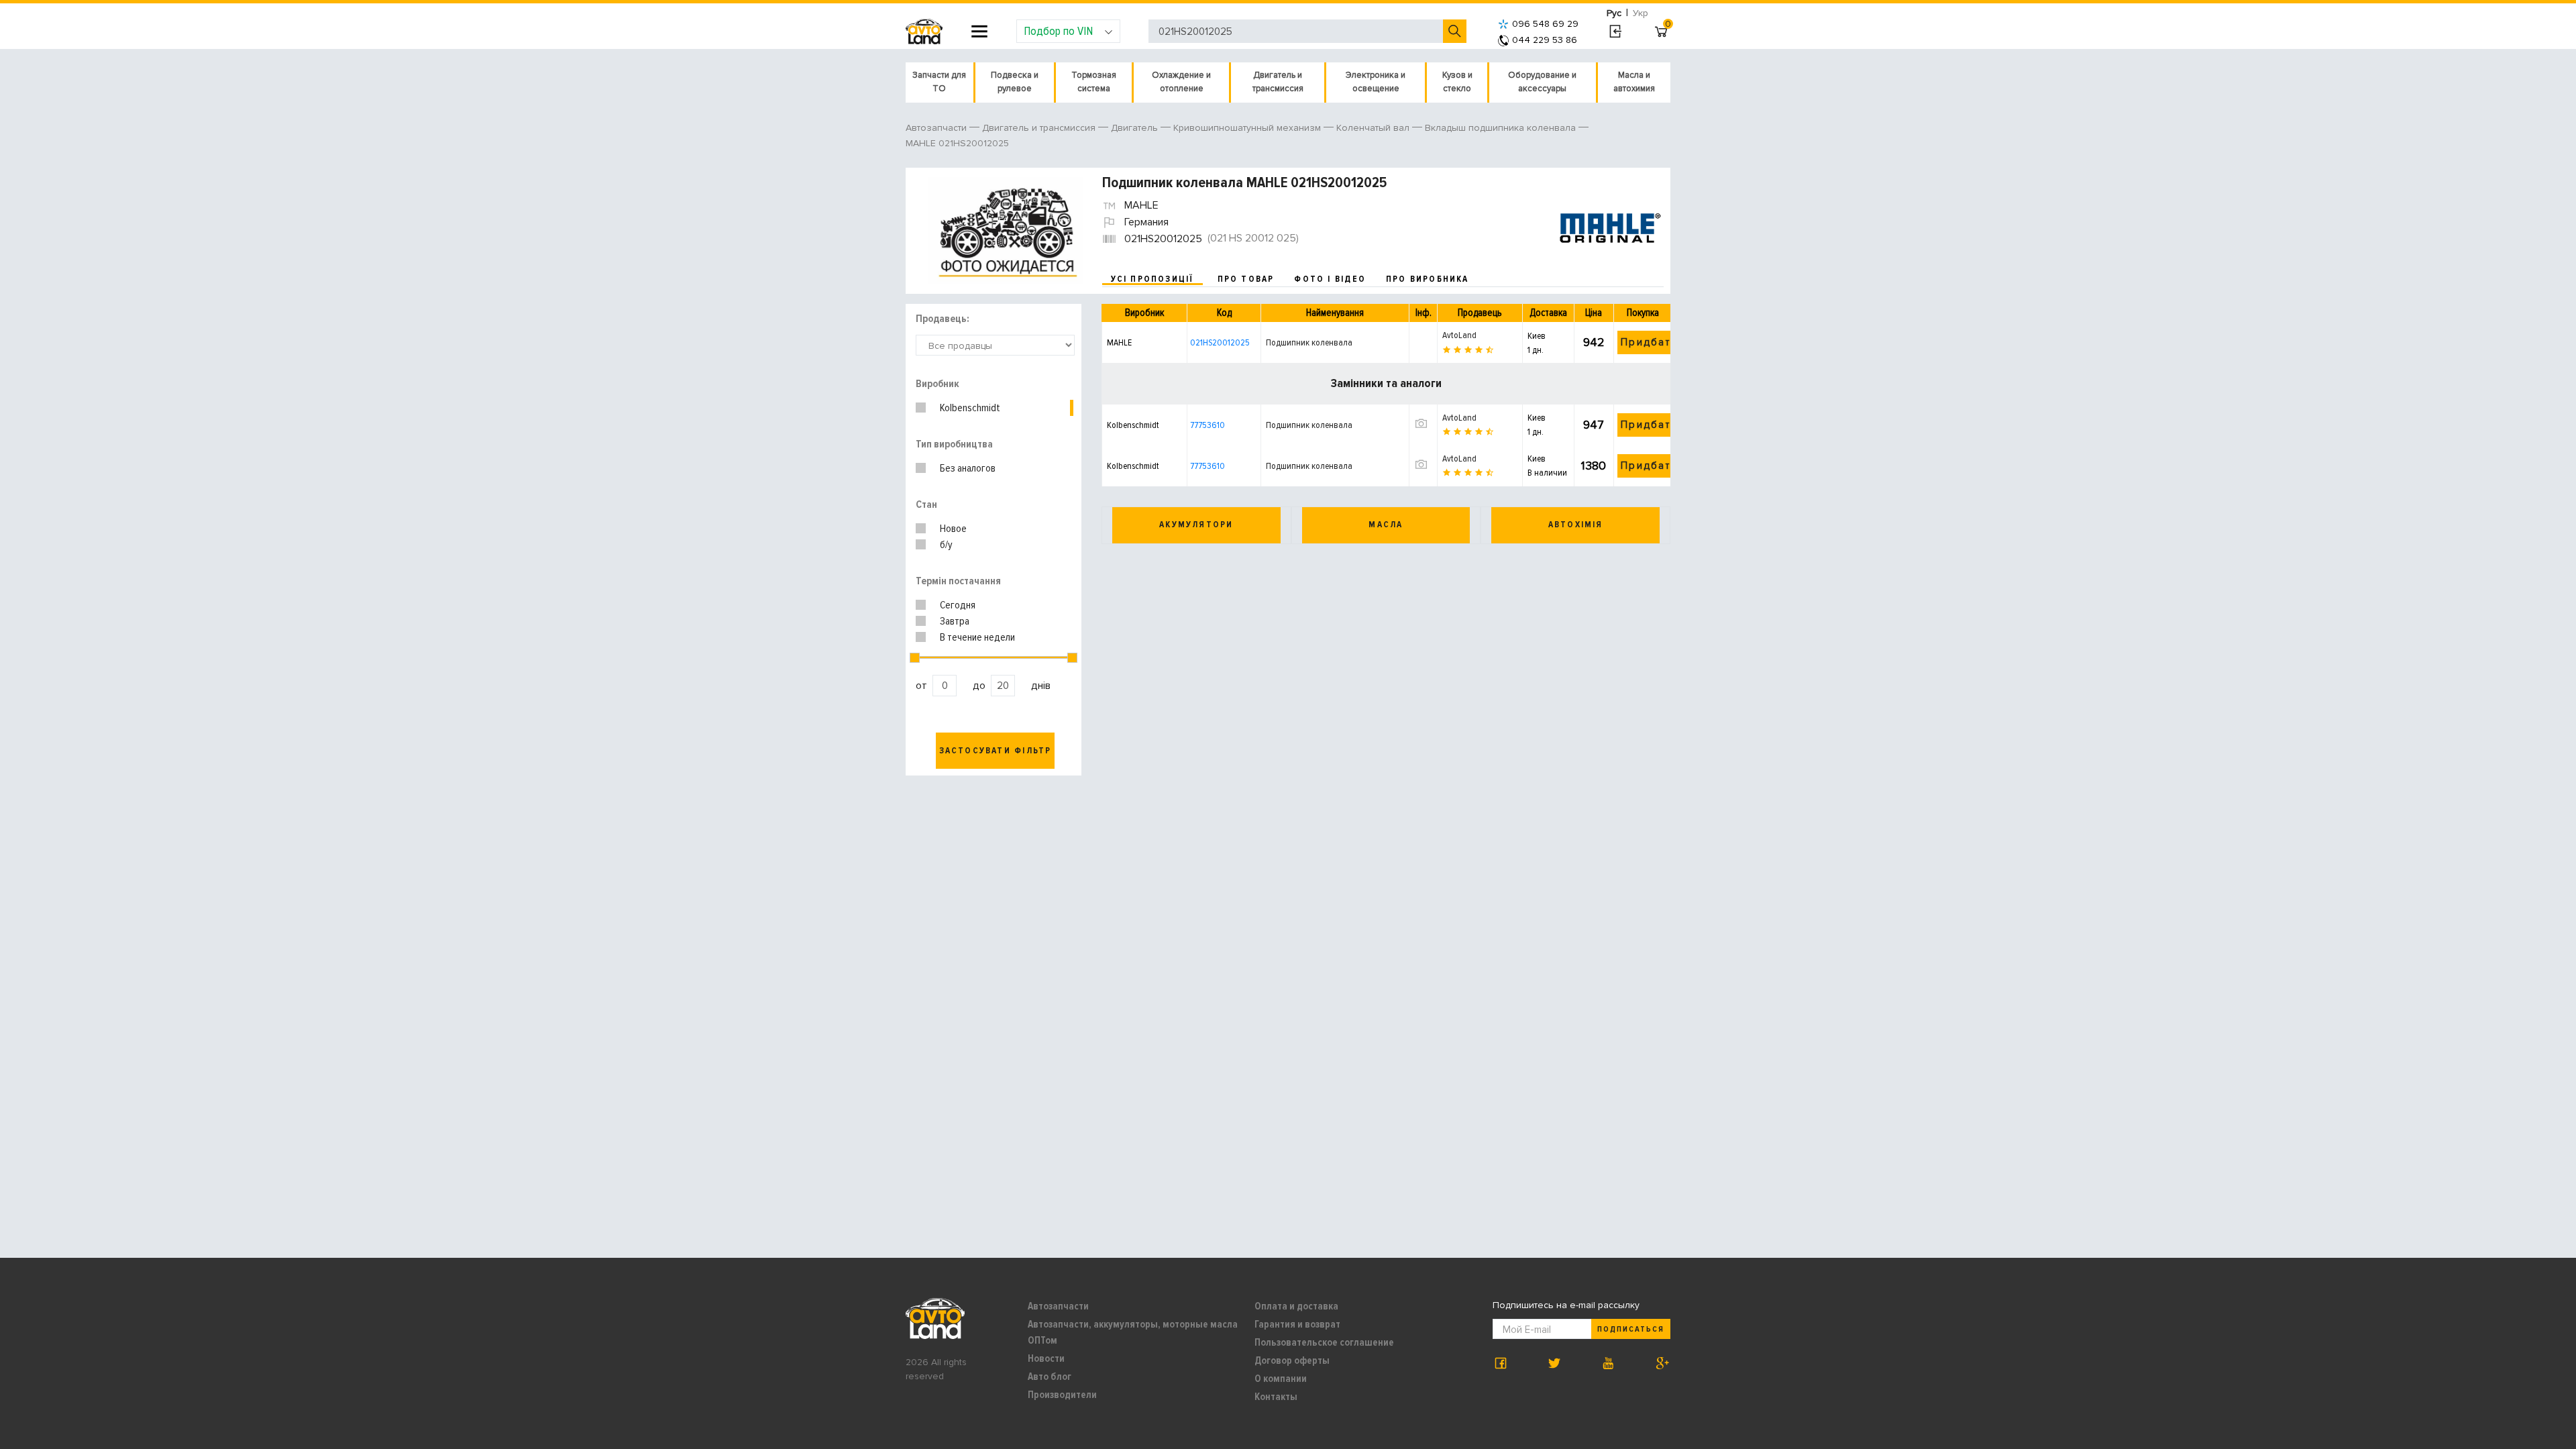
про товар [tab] (1246, 279)
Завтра (955, 621)
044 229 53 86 (1545, 40)
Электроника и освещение (1376, 82)
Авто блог (1050, 1377)
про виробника (1428, 279)
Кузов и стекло (1457, 82)
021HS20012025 (1220, 342)
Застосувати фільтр (996, 751)
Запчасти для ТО (939, 82)
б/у (946, 545)
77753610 (1207, 425)
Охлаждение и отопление (1181, 82)
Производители (1062, 1395)
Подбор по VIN (1058, 31)
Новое (953, 529)
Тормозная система (1094, 82)
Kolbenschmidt (970, 408)
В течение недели (977, 637)
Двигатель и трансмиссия (1278, 82)
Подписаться (1631, 1329)
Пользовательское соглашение (1324, 1342)
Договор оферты (1292, 1360)
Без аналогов (968, 468)
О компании (1281, 1379)
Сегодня (958, 605)
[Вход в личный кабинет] (1615, 32)
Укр (1641, 13)
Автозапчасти (1058, 1306)
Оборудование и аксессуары (1542, 82)
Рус (1614, 13)
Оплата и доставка (1296, 1306)
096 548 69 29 (1545, 24)
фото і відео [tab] (1330, 279)
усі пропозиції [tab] (1152, 279)
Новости (1046, 1358)
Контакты (1276, 1397)
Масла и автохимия (1634, 82)
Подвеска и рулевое (1015, 82)
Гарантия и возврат (1297, 1324)
